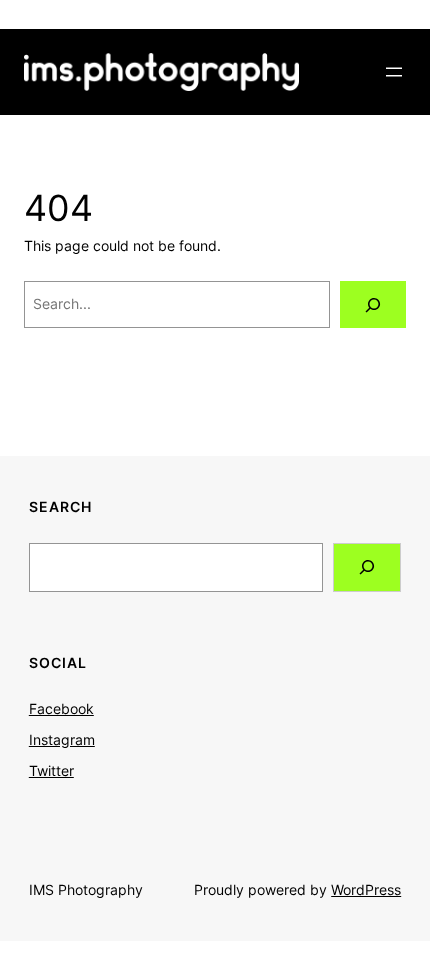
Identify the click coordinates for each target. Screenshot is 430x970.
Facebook (61, 708)
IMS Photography (86, 889)
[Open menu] (394, 72)
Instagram (62, 739)
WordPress (366, 889)
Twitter (51, 770)
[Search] (373, 304)
